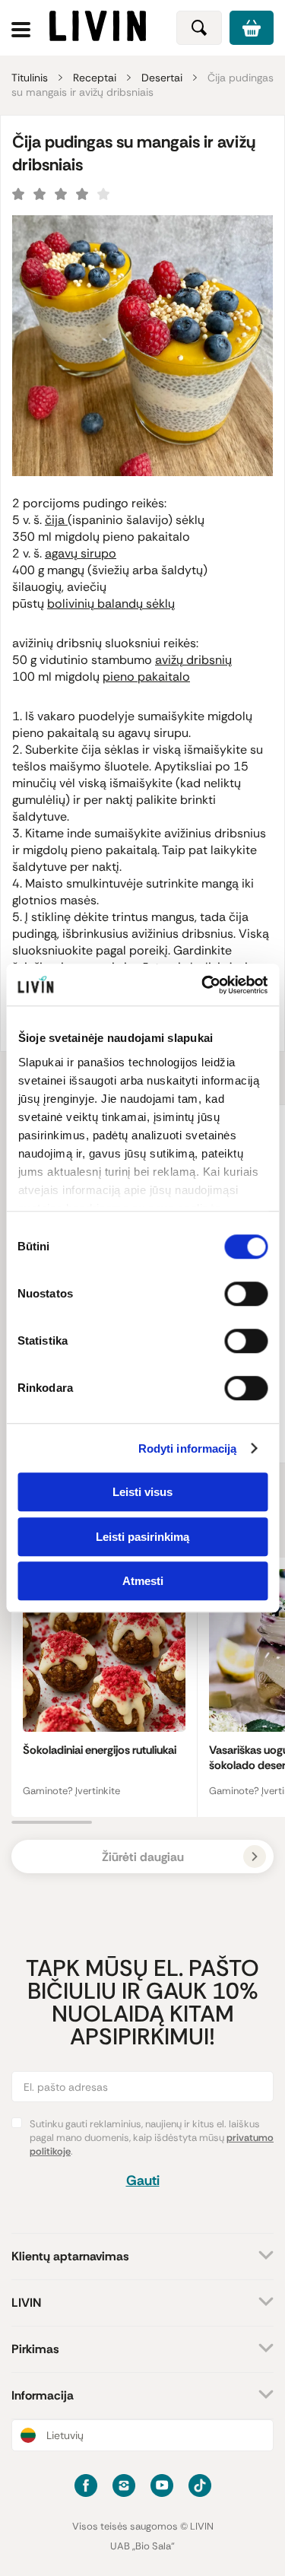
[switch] (246, 1294)
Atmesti (143, 1581)
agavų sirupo (81, 553)
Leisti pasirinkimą (142, 1537)
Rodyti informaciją (188, 1448)
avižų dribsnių (193, 660)
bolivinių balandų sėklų (111, 604)
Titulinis (30, 78)
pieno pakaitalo (146, 677)
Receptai (95, 78)
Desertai (162, 78)
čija (56, 520)
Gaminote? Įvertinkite (71, 1791)
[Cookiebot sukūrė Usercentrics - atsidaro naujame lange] (203, 985)
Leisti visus (142, 1492)
